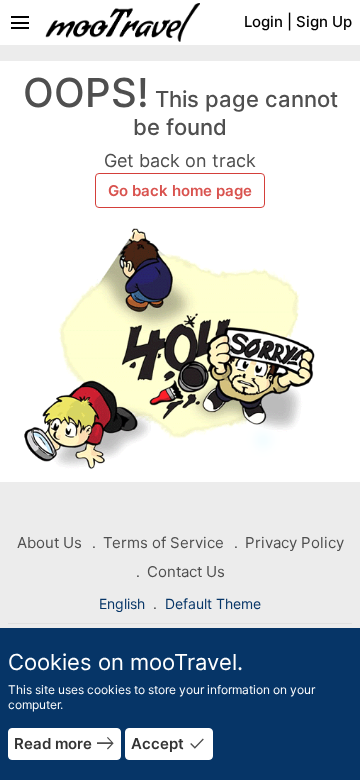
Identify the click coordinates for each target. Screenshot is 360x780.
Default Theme (213, 603)
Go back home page (180, 190)
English (124, 603)
